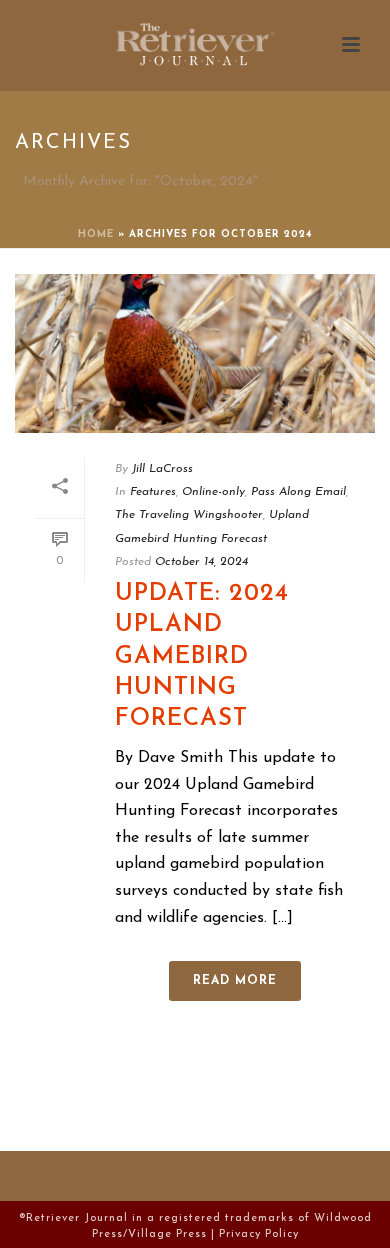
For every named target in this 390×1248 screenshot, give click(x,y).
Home (96, 234)
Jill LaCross (162, 469)
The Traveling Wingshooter (189, 515)
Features (153, 492)
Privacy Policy (259, 1234)
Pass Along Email (298, 492)
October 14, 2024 (201, 562)
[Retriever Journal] (195, 45)
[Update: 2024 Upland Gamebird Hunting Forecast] (195, 353)
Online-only (213, 492)
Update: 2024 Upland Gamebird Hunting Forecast (202, 656)
